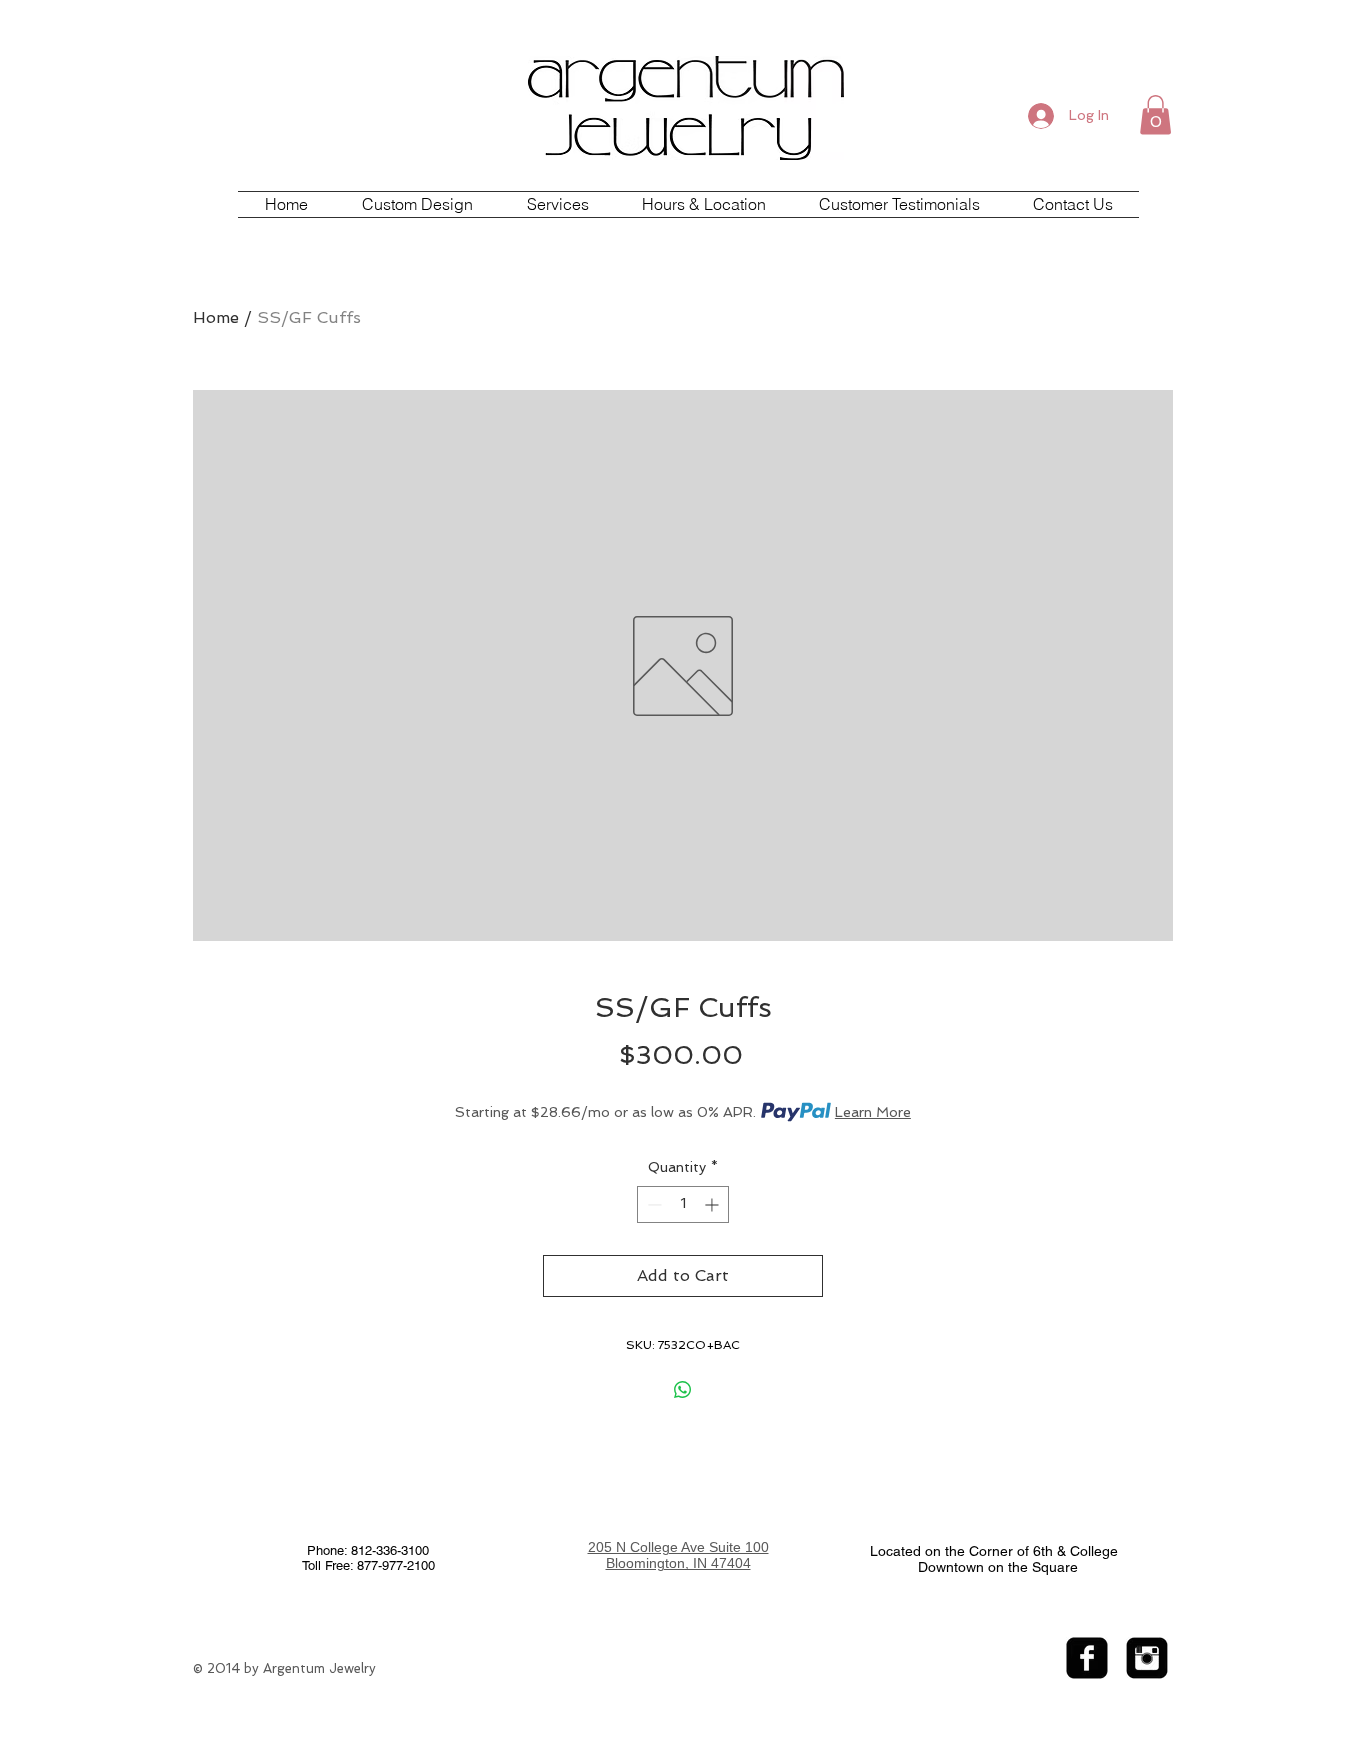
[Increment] (713, 1204)
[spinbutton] (683, 1204)
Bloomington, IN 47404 (678, 1563)
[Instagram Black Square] (1147, 1658)
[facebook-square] (1087, 1658)
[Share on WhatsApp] (683, 1390)
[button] (1155, 114)
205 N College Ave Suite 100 (678, 1547)
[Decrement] (652, 1204)
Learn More (873, 1112)
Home (216, 317)
